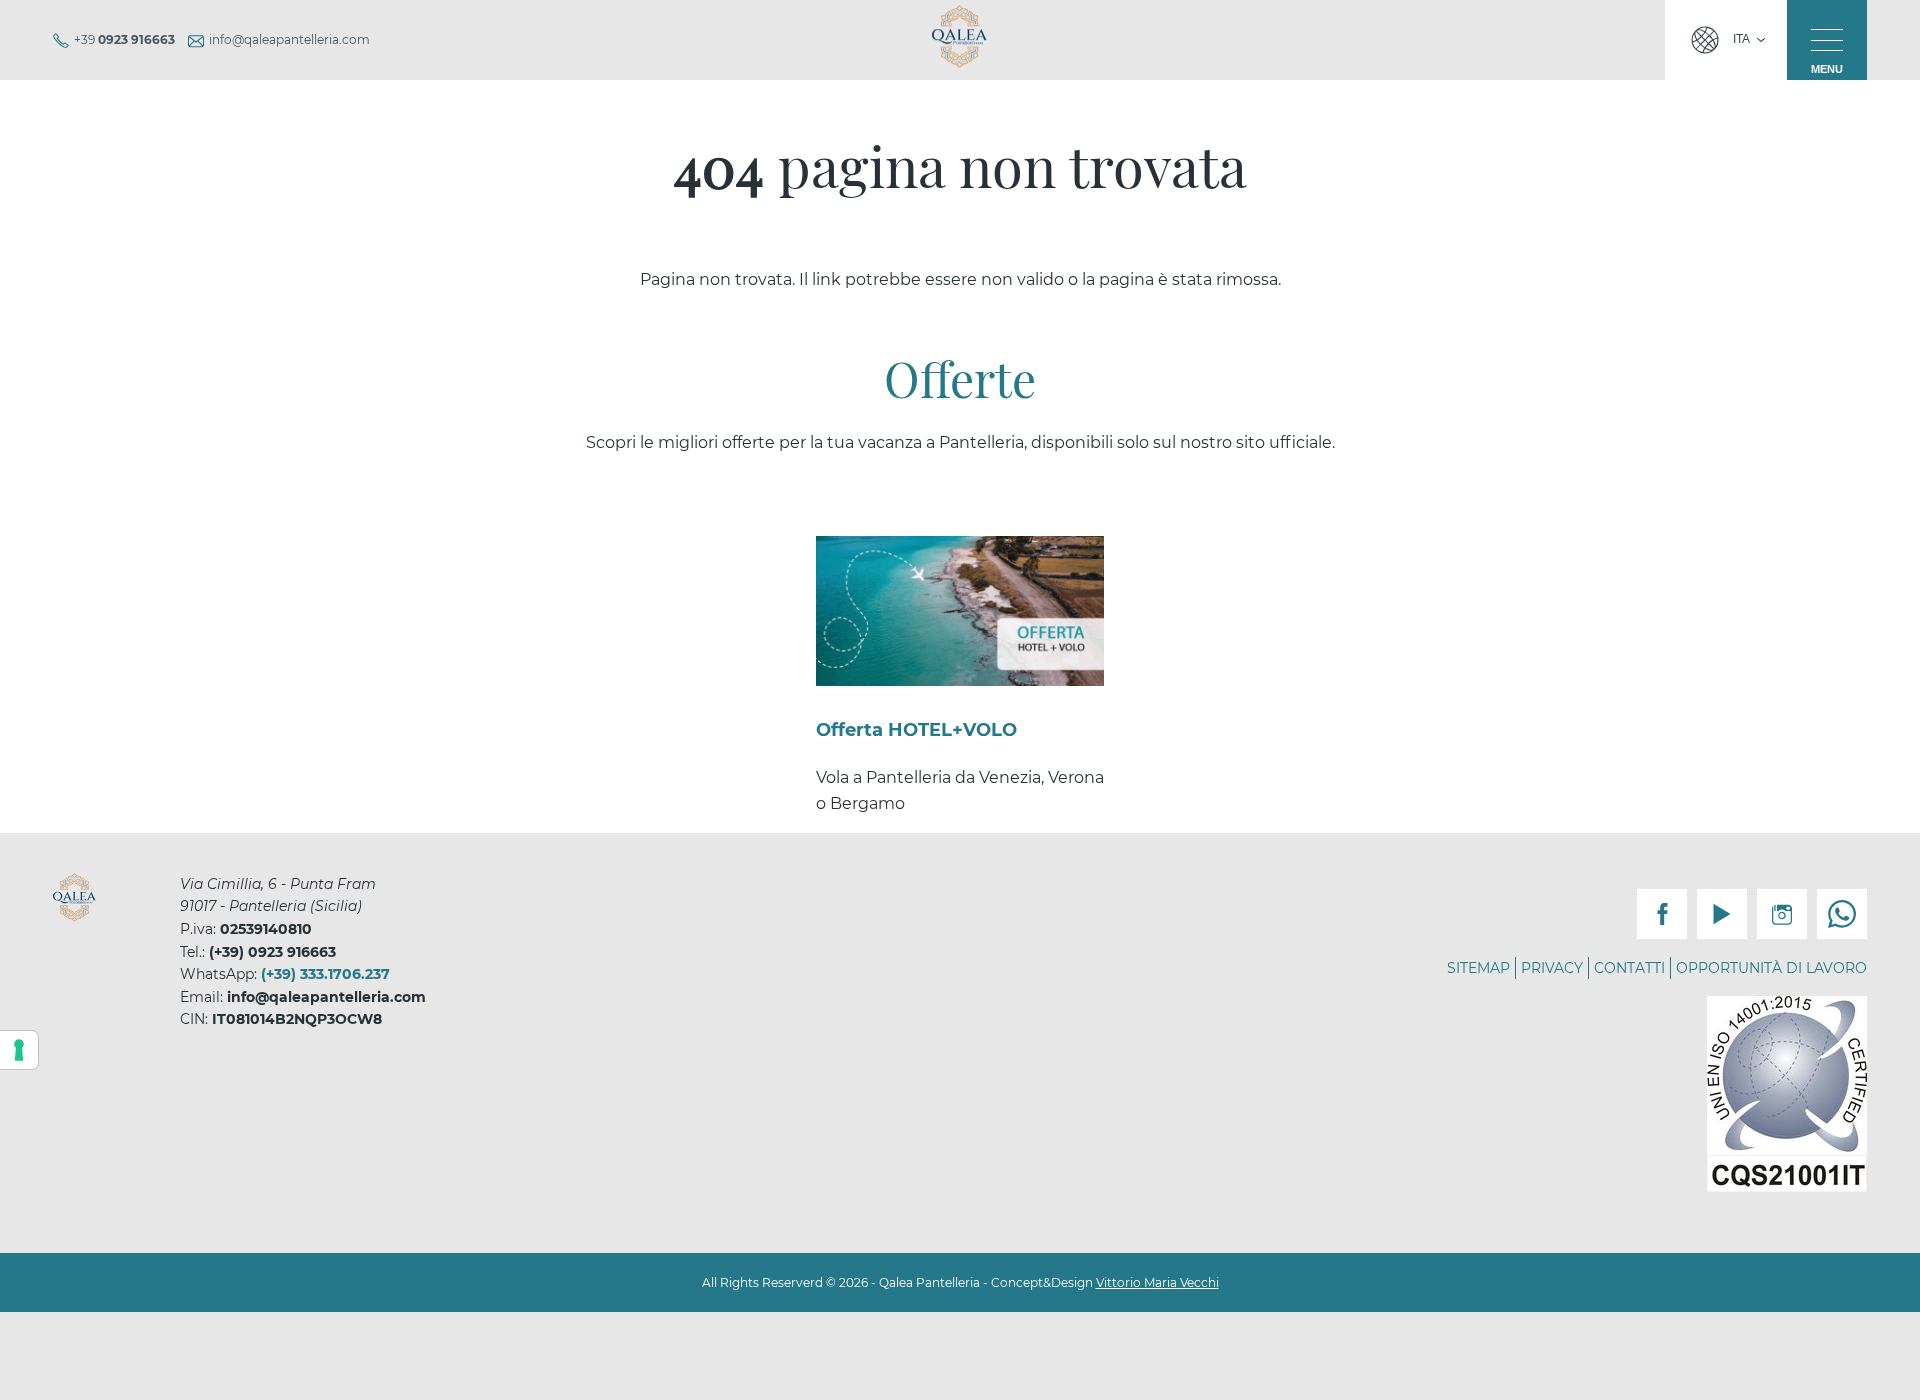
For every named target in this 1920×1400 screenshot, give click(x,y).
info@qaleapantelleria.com (289, 39)
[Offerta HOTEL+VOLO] (960, 611)
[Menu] (1827, 40)
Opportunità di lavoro (1771, 968)
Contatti (1629, 968)
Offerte (960, 378)
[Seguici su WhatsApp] (1842, 914)
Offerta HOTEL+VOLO (916, 730)
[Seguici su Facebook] (1662, 914)
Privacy (1552, 968)
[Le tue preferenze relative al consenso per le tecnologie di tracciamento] (19, 1050)
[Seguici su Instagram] (1782, 914)
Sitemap (1478, 968)
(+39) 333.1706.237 (325, 974)
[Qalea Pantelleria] (959, 35)
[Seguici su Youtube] (1722, 914)
